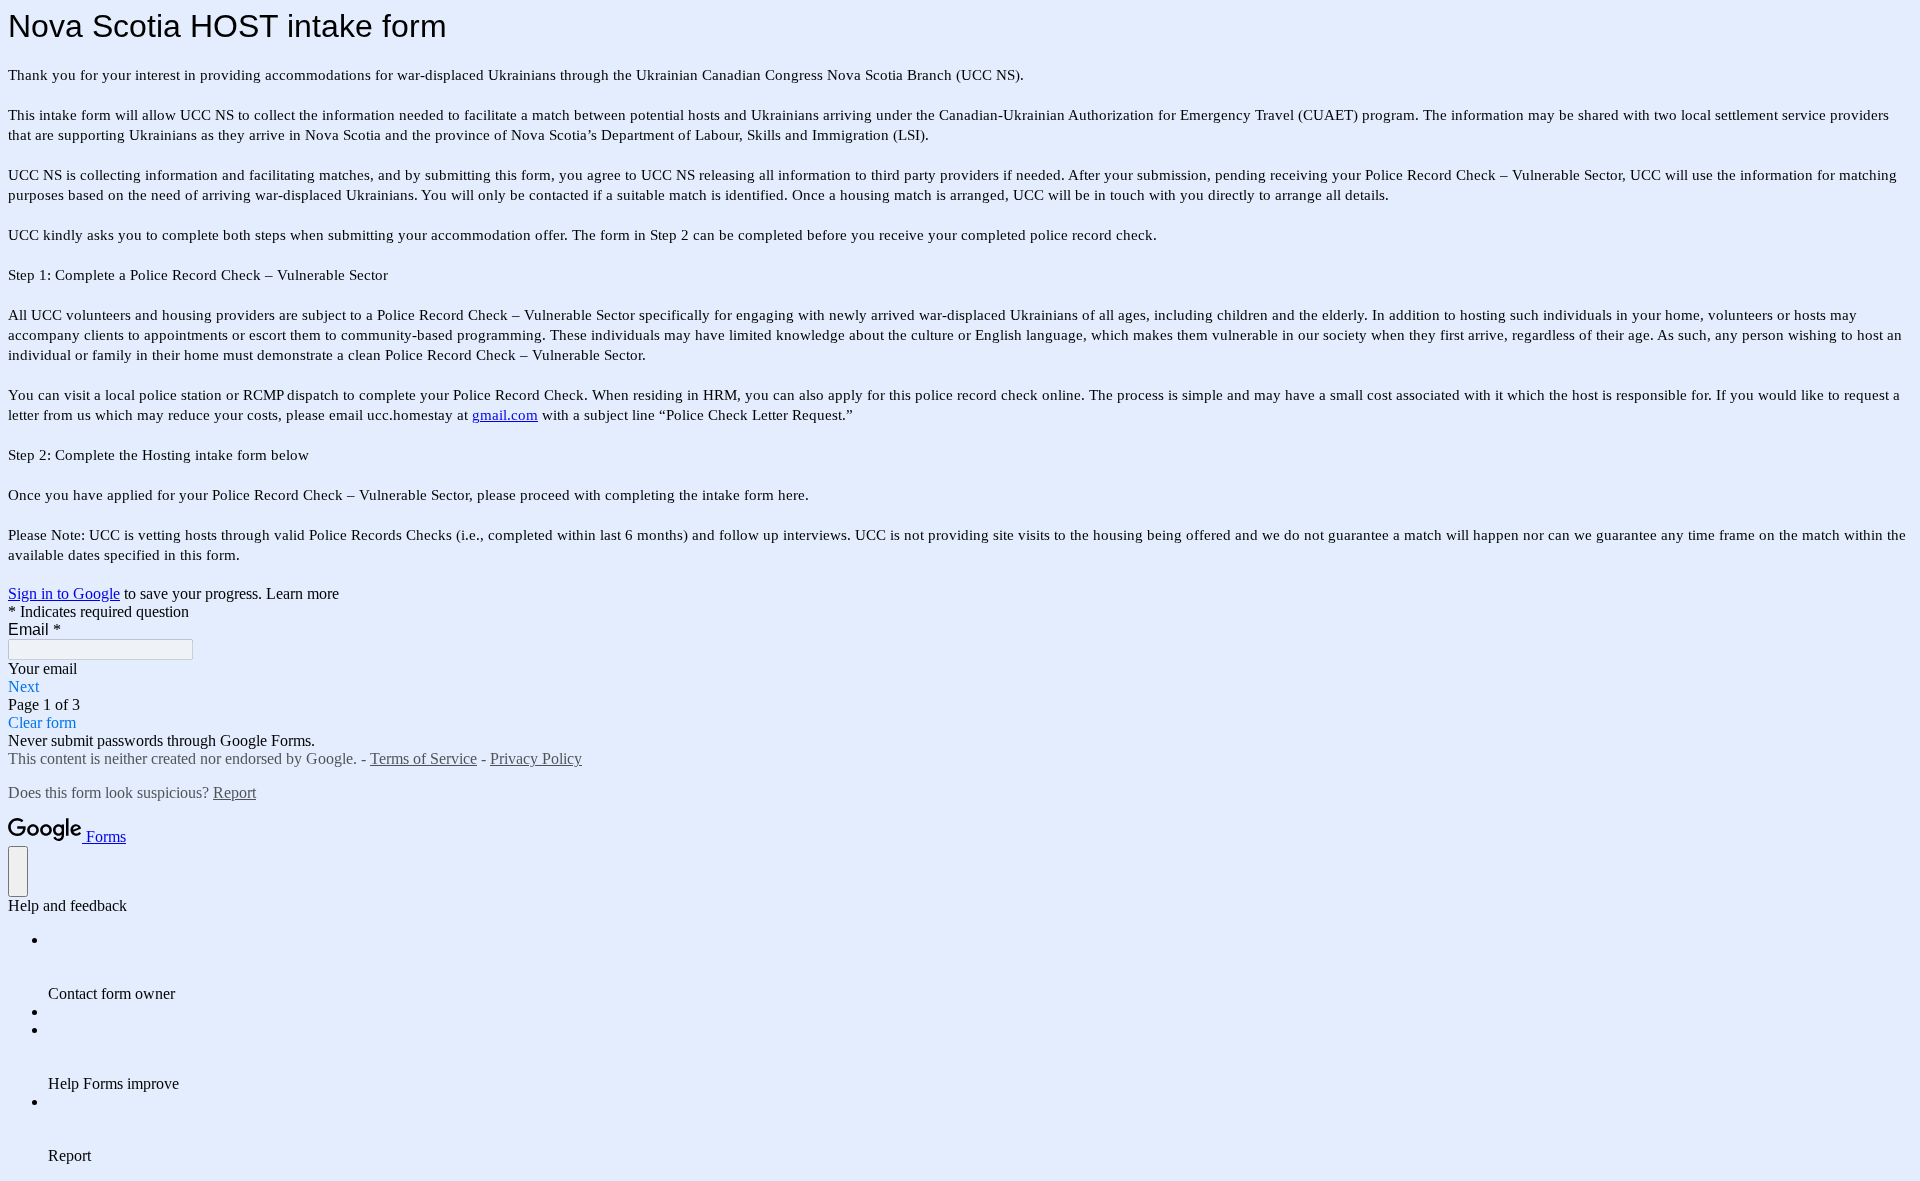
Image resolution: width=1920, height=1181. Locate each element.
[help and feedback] (18, 871)
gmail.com (505, 415)
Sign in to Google (64, 593)
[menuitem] (980, 967)
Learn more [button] (302, 593)
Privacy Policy (536, 758)
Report (234, 792)
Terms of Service (423, 758)
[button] (960, 687)
